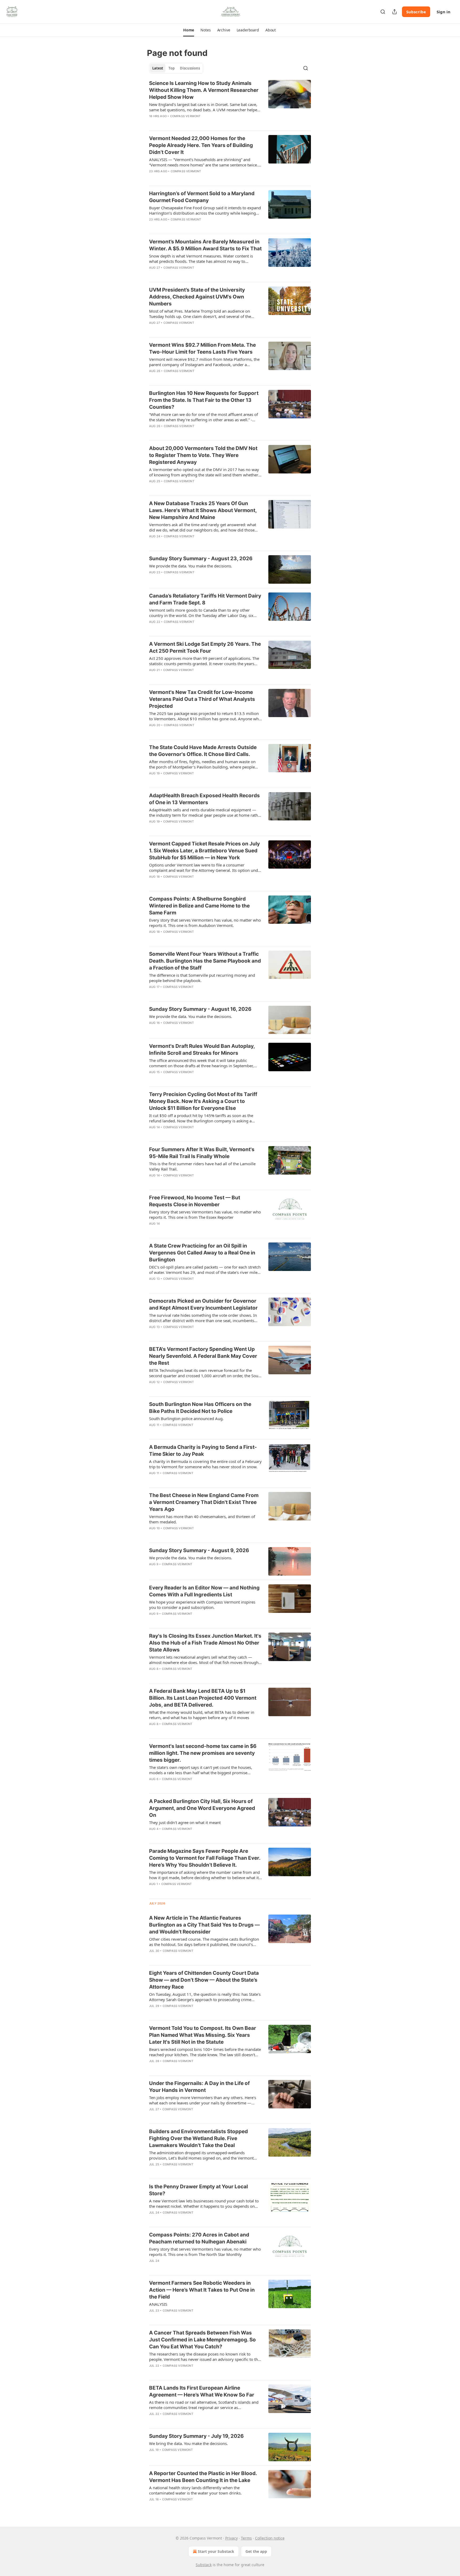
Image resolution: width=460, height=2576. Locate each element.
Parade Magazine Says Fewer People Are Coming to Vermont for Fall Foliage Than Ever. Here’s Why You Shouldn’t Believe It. (205, 1858)
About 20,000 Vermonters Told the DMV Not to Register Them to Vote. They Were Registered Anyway (203, 455)
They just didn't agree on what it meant (185, 1822)
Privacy (231, 2538)
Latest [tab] (158, 68)
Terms (246, 2538)
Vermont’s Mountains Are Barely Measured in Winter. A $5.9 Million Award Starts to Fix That (205, 245)
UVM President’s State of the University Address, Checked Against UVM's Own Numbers (197, 297)
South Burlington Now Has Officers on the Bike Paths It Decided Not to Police (200, 1408)
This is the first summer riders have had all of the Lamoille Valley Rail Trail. (202, 1166)
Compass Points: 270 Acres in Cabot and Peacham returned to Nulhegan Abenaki (199, 2238)
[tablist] (176, 68)
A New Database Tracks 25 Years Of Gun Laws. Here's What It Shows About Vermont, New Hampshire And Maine (203, 510)
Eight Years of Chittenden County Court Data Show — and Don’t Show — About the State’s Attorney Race (204, 1980)
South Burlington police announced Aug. (186, 1418)
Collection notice (270, 2538)
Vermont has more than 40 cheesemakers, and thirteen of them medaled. (202, 1519)
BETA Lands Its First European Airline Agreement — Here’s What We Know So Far (202, 2391)
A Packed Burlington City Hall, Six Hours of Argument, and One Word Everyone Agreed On (202, 1808)
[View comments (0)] (190, 123)
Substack (204, 2565)
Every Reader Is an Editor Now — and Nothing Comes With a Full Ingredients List (204, 1591)
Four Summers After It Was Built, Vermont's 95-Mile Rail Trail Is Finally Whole (202, 1153)
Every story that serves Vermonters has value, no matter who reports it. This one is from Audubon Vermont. (205, 923)
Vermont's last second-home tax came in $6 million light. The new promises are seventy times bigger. (203, 1753)
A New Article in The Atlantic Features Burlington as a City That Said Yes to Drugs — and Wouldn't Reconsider (204, 1925)
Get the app (256, 2551)
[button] (189, 30)
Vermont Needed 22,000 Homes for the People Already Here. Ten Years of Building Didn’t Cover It (201, 145)
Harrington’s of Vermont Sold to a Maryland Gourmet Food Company (202, 197)
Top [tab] (172, 68)
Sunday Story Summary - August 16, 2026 (200, 1009)
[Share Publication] (395, 12)
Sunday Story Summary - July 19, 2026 (196, 2436)
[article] (230, 103)
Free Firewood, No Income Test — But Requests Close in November (195, 1201)
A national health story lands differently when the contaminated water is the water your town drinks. (195, 2490)
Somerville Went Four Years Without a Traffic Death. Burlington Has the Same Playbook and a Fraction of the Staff (205, 961)
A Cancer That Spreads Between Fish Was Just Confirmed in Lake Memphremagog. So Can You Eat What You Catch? (202, 2340)
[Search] (383, 12)
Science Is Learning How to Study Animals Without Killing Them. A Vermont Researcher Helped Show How (204, 90)
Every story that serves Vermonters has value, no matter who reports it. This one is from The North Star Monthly (205, 2252)
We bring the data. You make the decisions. (188, 2443)
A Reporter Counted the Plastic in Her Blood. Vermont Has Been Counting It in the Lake (203, 2477)
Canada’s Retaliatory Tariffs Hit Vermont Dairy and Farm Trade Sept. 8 (205, 599)
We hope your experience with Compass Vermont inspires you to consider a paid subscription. (202, 1605)
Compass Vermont (185, 116)
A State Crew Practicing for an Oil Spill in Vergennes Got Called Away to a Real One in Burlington (202, 1253)
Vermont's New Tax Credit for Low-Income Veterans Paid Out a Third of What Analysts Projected (202, 699)
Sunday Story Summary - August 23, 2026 (201, 559)
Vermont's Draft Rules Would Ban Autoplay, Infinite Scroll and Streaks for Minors (202, 1050)
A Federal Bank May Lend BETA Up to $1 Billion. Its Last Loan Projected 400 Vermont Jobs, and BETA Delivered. (203, 1698)
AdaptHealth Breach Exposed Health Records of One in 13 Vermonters (204, 799)
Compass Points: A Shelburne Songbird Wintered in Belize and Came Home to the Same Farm (199, 906)
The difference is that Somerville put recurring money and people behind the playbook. (202, 978)
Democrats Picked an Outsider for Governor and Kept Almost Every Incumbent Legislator (203, 1304)
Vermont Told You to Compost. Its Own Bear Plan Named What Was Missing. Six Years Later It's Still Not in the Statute (203, 2035)
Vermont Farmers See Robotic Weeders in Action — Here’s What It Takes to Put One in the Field (202, 2290)
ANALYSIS (158, 2304)
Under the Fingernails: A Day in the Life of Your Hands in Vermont (199, 2087)
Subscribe (416, 12)
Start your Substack (216, 2551)
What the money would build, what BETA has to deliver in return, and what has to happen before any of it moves (202, 1715)
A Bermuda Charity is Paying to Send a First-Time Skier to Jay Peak (203, 1451)
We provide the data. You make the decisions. (191, 566)
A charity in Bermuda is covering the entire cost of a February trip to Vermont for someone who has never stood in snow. (205, 1464)
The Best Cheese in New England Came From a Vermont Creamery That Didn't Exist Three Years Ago (204, 1502)
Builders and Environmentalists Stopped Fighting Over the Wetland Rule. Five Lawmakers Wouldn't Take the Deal (198, 2138)
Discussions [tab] (190, 68)
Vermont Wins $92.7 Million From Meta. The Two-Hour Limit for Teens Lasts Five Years (202, 348)
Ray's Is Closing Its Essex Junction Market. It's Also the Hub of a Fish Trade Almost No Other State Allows (205, 1643)
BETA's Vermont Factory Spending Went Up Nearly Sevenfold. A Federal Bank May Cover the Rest (203, 1356)
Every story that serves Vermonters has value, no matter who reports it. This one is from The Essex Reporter (205, 1215)
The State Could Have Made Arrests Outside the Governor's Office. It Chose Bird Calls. (203, 751)
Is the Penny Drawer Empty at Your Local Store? (198, 2190)
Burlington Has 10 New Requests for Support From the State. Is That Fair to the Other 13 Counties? (204, 400)
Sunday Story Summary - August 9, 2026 (199, 1550)
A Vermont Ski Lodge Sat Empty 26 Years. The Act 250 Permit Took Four (205, 647)
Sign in (443, 12)
